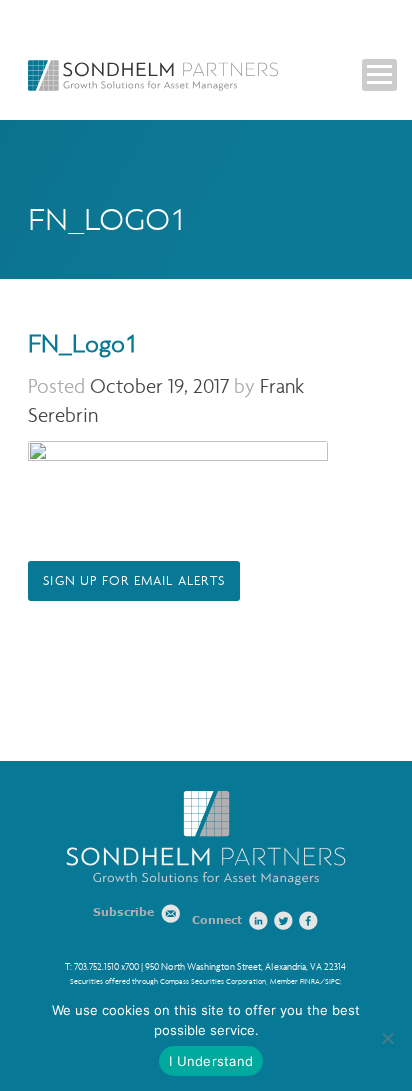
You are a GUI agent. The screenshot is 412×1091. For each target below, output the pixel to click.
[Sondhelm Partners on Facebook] (309, 921)
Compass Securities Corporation (213, 982)
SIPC (332, 982)
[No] (387, 1038)
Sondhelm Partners (153, 75)
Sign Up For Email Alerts (134, 581)
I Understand (211, 1061)
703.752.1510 (96, 967)
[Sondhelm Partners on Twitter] (284, 921)
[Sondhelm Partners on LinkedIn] (259, 921)
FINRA (310, 982)
